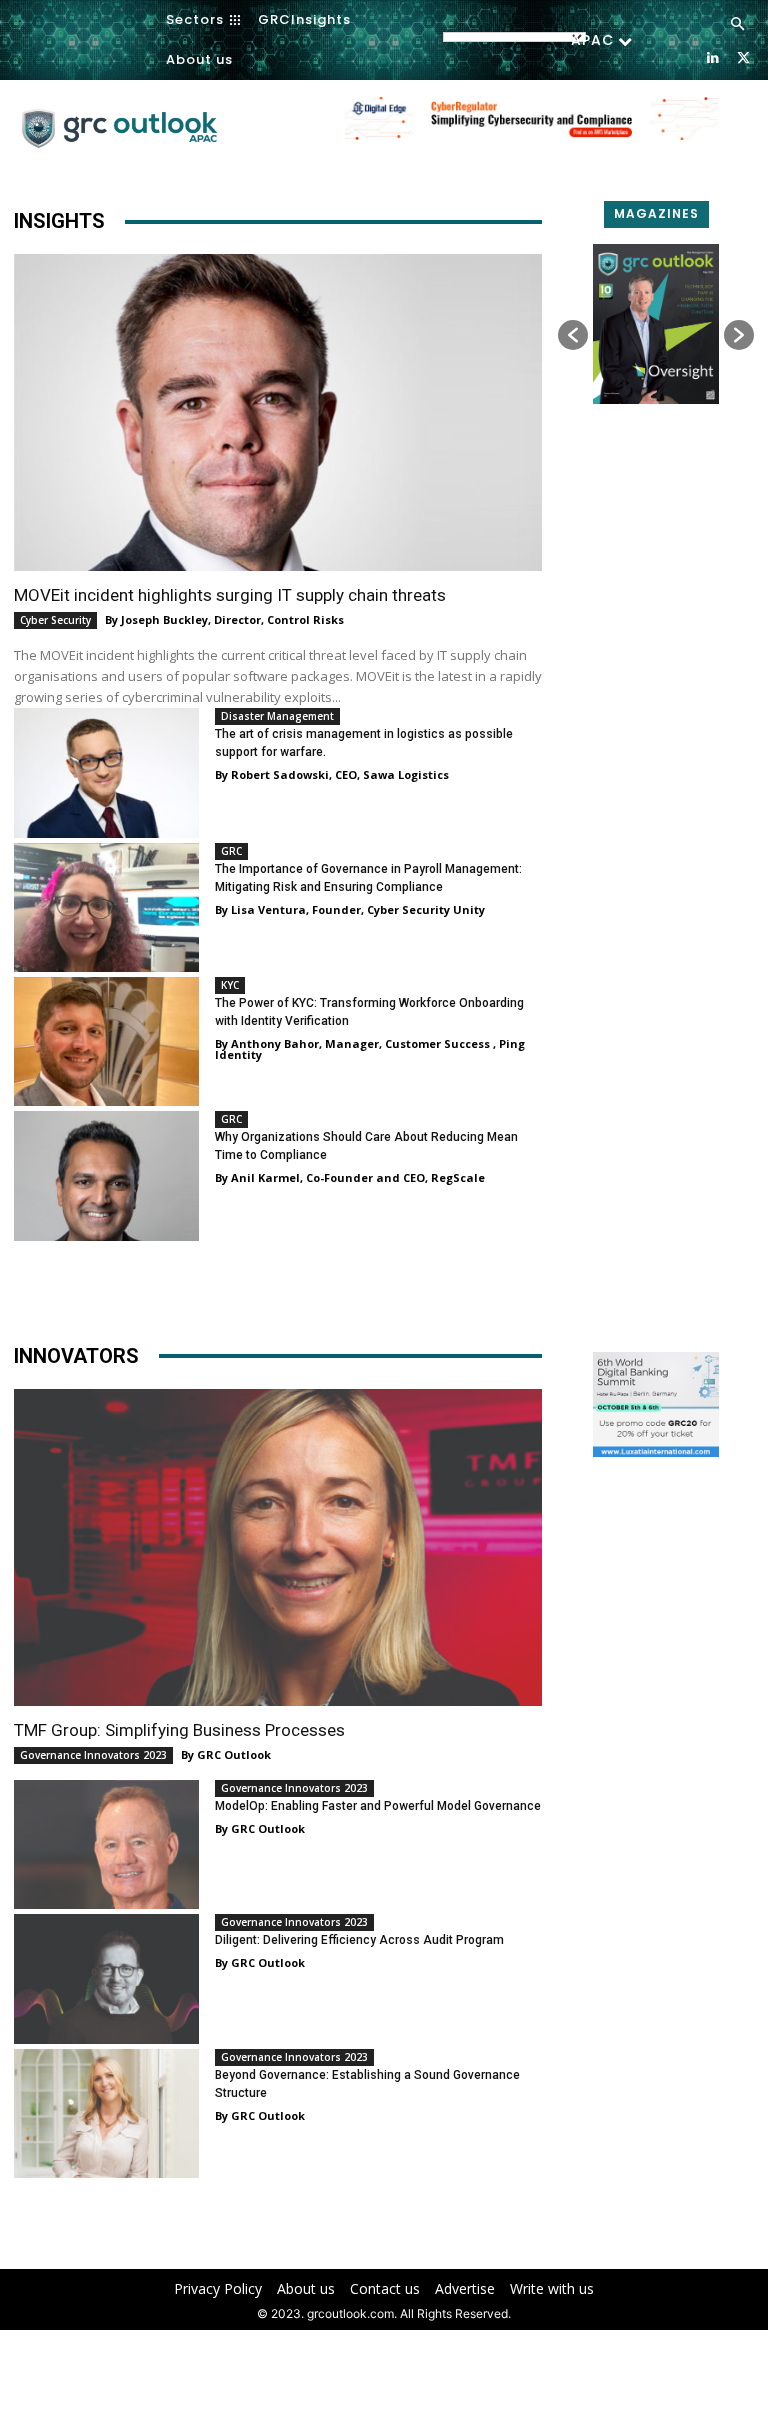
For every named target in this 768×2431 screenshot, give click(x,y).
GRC (231, 851)
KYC (230, 985)
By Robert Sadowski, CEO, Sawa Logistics (332, 774)
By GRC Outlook (226, 1754)
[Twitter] (743, 56)
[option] (531, 129)
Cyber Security (55, 620)
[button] (737, 24)
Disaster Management (277, 716)
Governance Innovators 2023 (93, 1755)
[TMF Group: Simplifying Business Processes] (278, 1547)
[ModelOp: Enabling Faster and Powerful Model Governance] (106, 1844)
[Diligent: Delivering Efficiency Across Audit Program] (106, 1978)
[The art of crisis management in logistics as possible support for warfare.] (106, 772)
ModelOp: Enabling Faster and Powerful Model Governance (378, 1806)
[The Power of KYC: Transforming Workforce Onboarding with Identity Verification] (106, 1041)
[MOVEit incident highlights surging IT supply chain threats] (278, 412)
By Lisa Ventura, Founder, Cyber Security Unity (350, 909)
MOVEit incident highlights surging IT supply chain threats (230, 595)
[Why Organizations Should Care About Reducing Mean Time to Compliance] (106, 1175)
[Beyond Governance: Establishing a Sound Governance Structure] (106, 2113)
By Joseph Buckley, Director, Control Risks (224, 619)
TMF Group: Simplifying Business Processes (179, 1730)
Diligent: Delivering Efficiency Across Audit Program (359, 1940)
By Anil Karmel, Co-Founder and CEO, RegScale (350, 1177)
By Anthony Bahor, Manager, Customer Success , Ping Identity (370, 1049)
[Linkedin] (712, 56)
